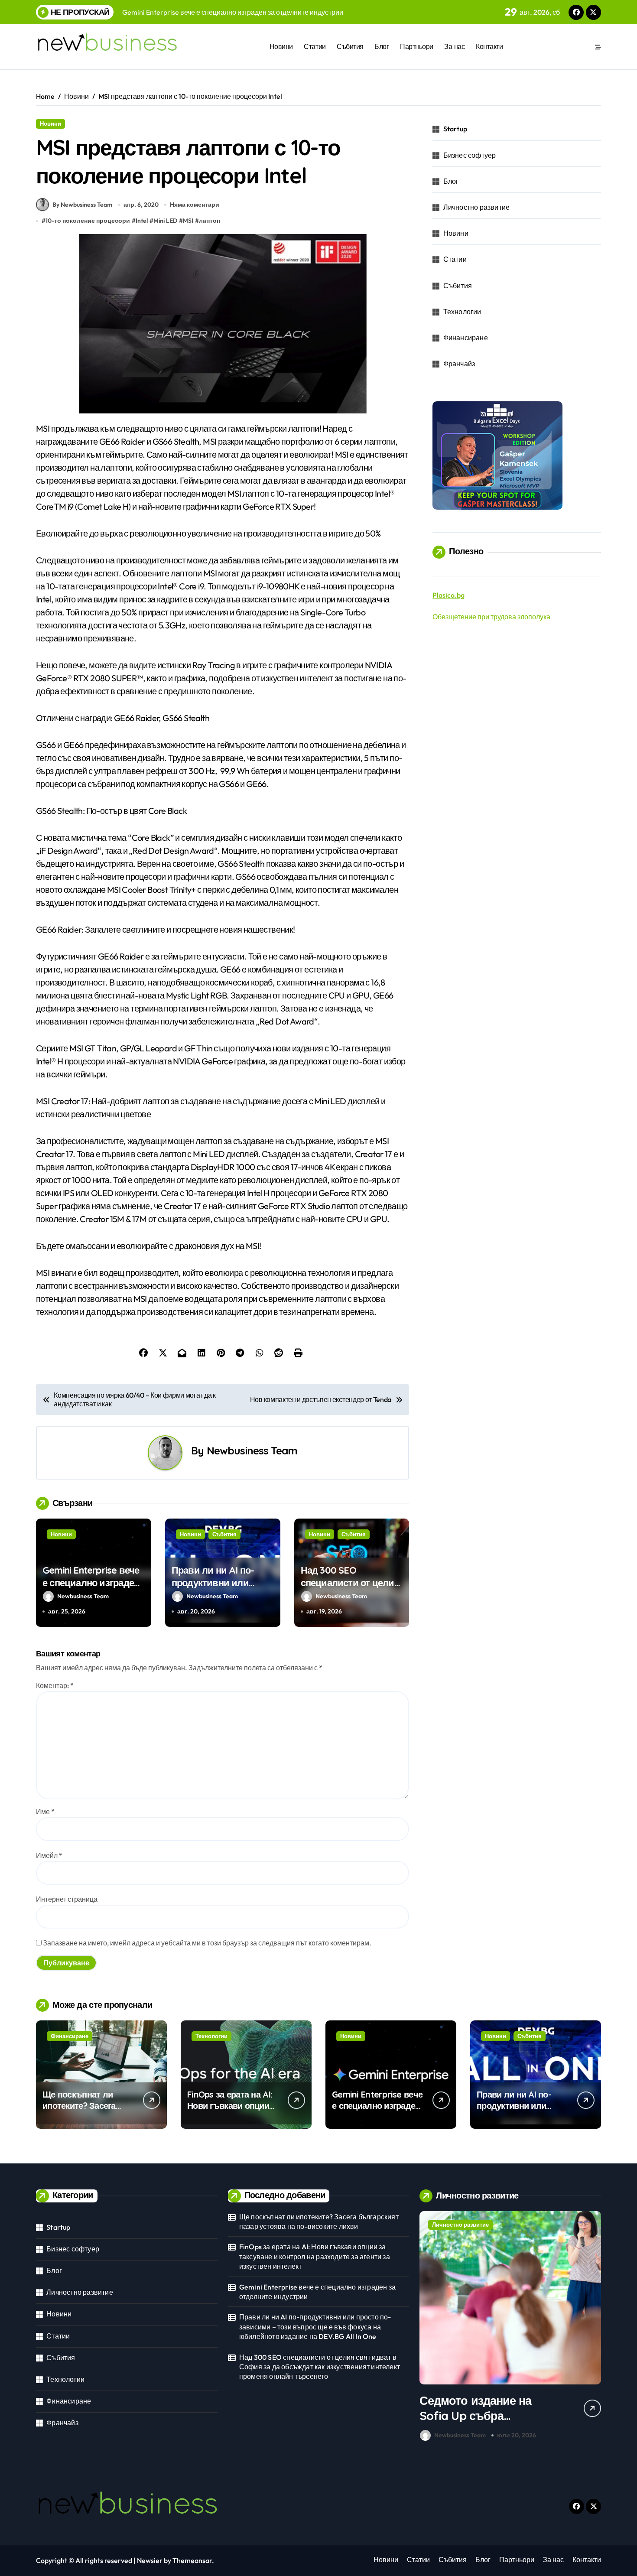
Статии (315, 46)
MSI (188, 221)
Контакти (489, 46)
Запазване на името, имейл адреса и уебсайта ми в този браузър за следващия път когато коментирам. (207, 1943)
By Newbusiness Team (82, 205)
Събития (350, 46)
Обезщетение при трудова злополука (491, 617)
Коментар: (55, 1685)
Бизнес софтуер (470, 155)
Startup (455, 129)
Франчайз (459, 364)
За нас (454, 46)
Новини (281, 46)
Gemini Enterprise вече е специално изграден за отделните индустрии (91, 1589)
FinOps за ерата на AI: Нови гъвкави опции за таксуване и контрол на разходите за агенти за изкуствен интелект (315, 2256)
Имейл (49, 1855)
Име (45, 1812)
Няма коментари (195, 205)
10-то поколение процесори (88, 221)
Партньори (417, 46)
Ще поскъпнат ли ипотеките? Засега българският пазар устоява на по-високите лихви (319, 2221)
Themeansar (192, 2560)
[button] (592, 2328)
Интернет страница (67, 1899)
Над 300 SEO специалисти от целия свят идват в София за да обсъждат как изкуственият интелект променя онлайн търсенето (320, 2367)
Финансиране (466, 338)
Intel (142, 221)
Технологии (462, 312)
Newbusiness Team (252, 1451)
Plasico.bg (448, 595)
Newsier (150, 2560)
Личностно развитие (477, 207)
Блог (382, 46)
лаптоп (210, 221)
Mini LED (165, 221)
